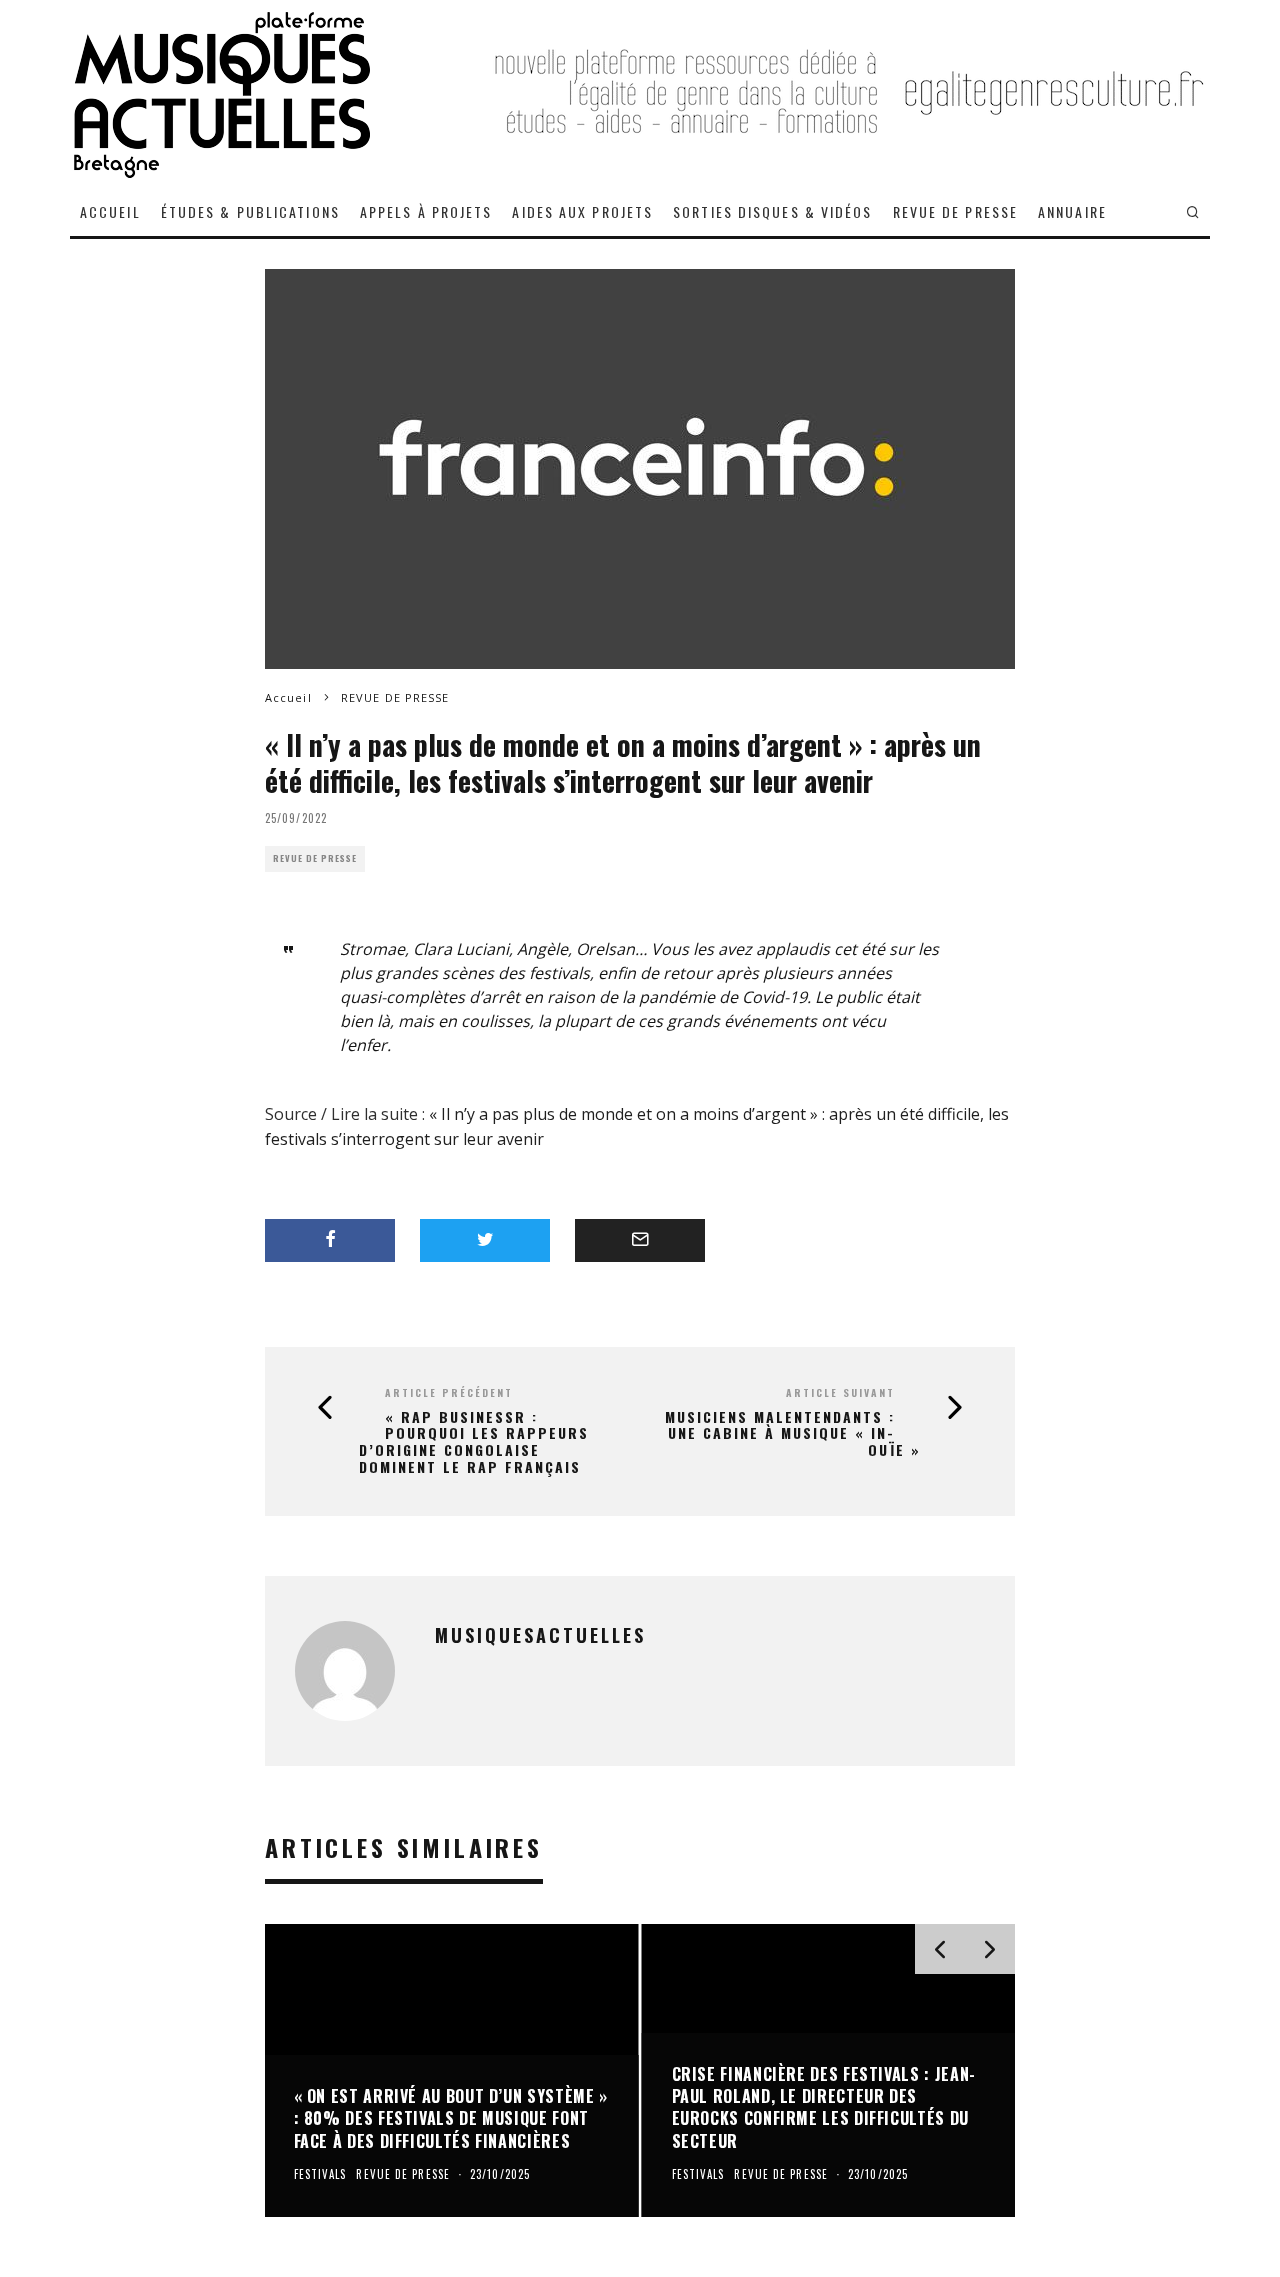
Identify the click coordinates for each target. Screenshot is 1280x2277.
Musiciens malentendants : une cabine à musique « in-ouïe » (793, 1434)
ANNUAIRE (1072, 211)
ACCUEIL (110, 211)
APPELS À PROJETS (426, 211)
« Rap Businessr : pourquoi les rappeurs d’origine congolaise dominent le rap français (474, 1442)
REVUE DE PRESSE (956, 211)
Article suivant (840, 1392)
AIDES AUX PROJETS (582, 211)
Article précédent (449, 1392)
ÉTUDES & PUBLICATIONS (250, 211)
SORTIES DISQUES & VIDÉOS (772, 211)
